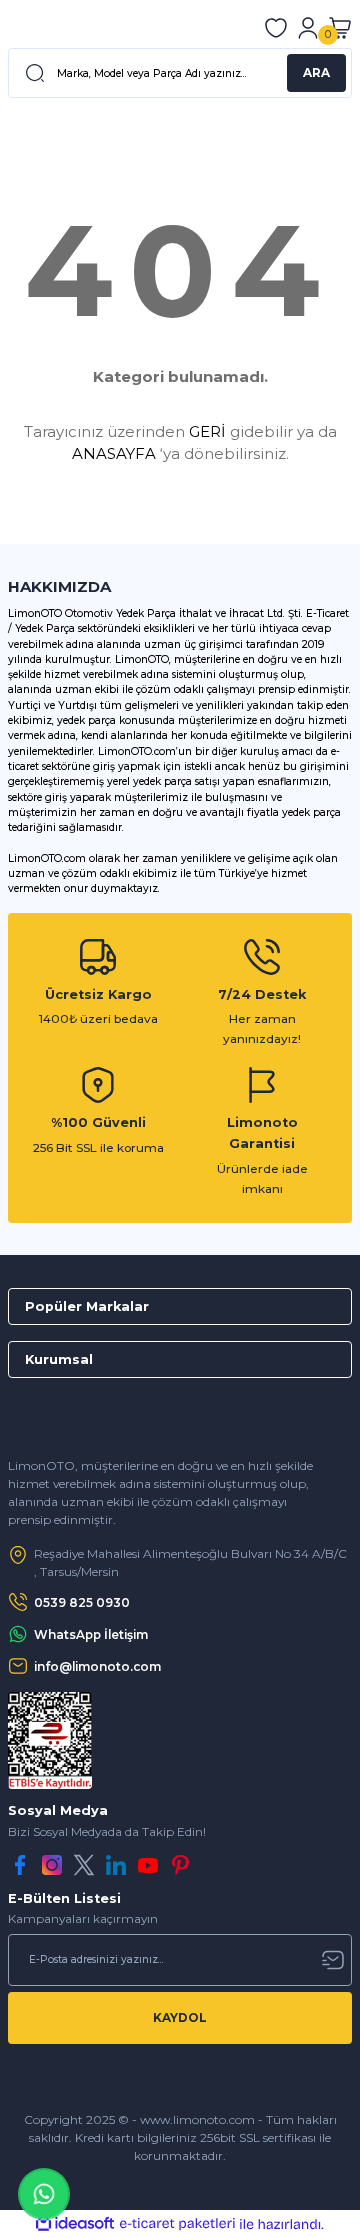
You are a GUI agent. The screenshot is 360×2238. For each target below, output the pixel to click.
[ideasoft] (75, 2224)
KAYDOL (180, 2017)
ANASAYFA (114, 453)
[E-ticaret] (177, 2224)
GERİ (207, 431)
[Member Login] (308, 28)
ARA (316, 72)
